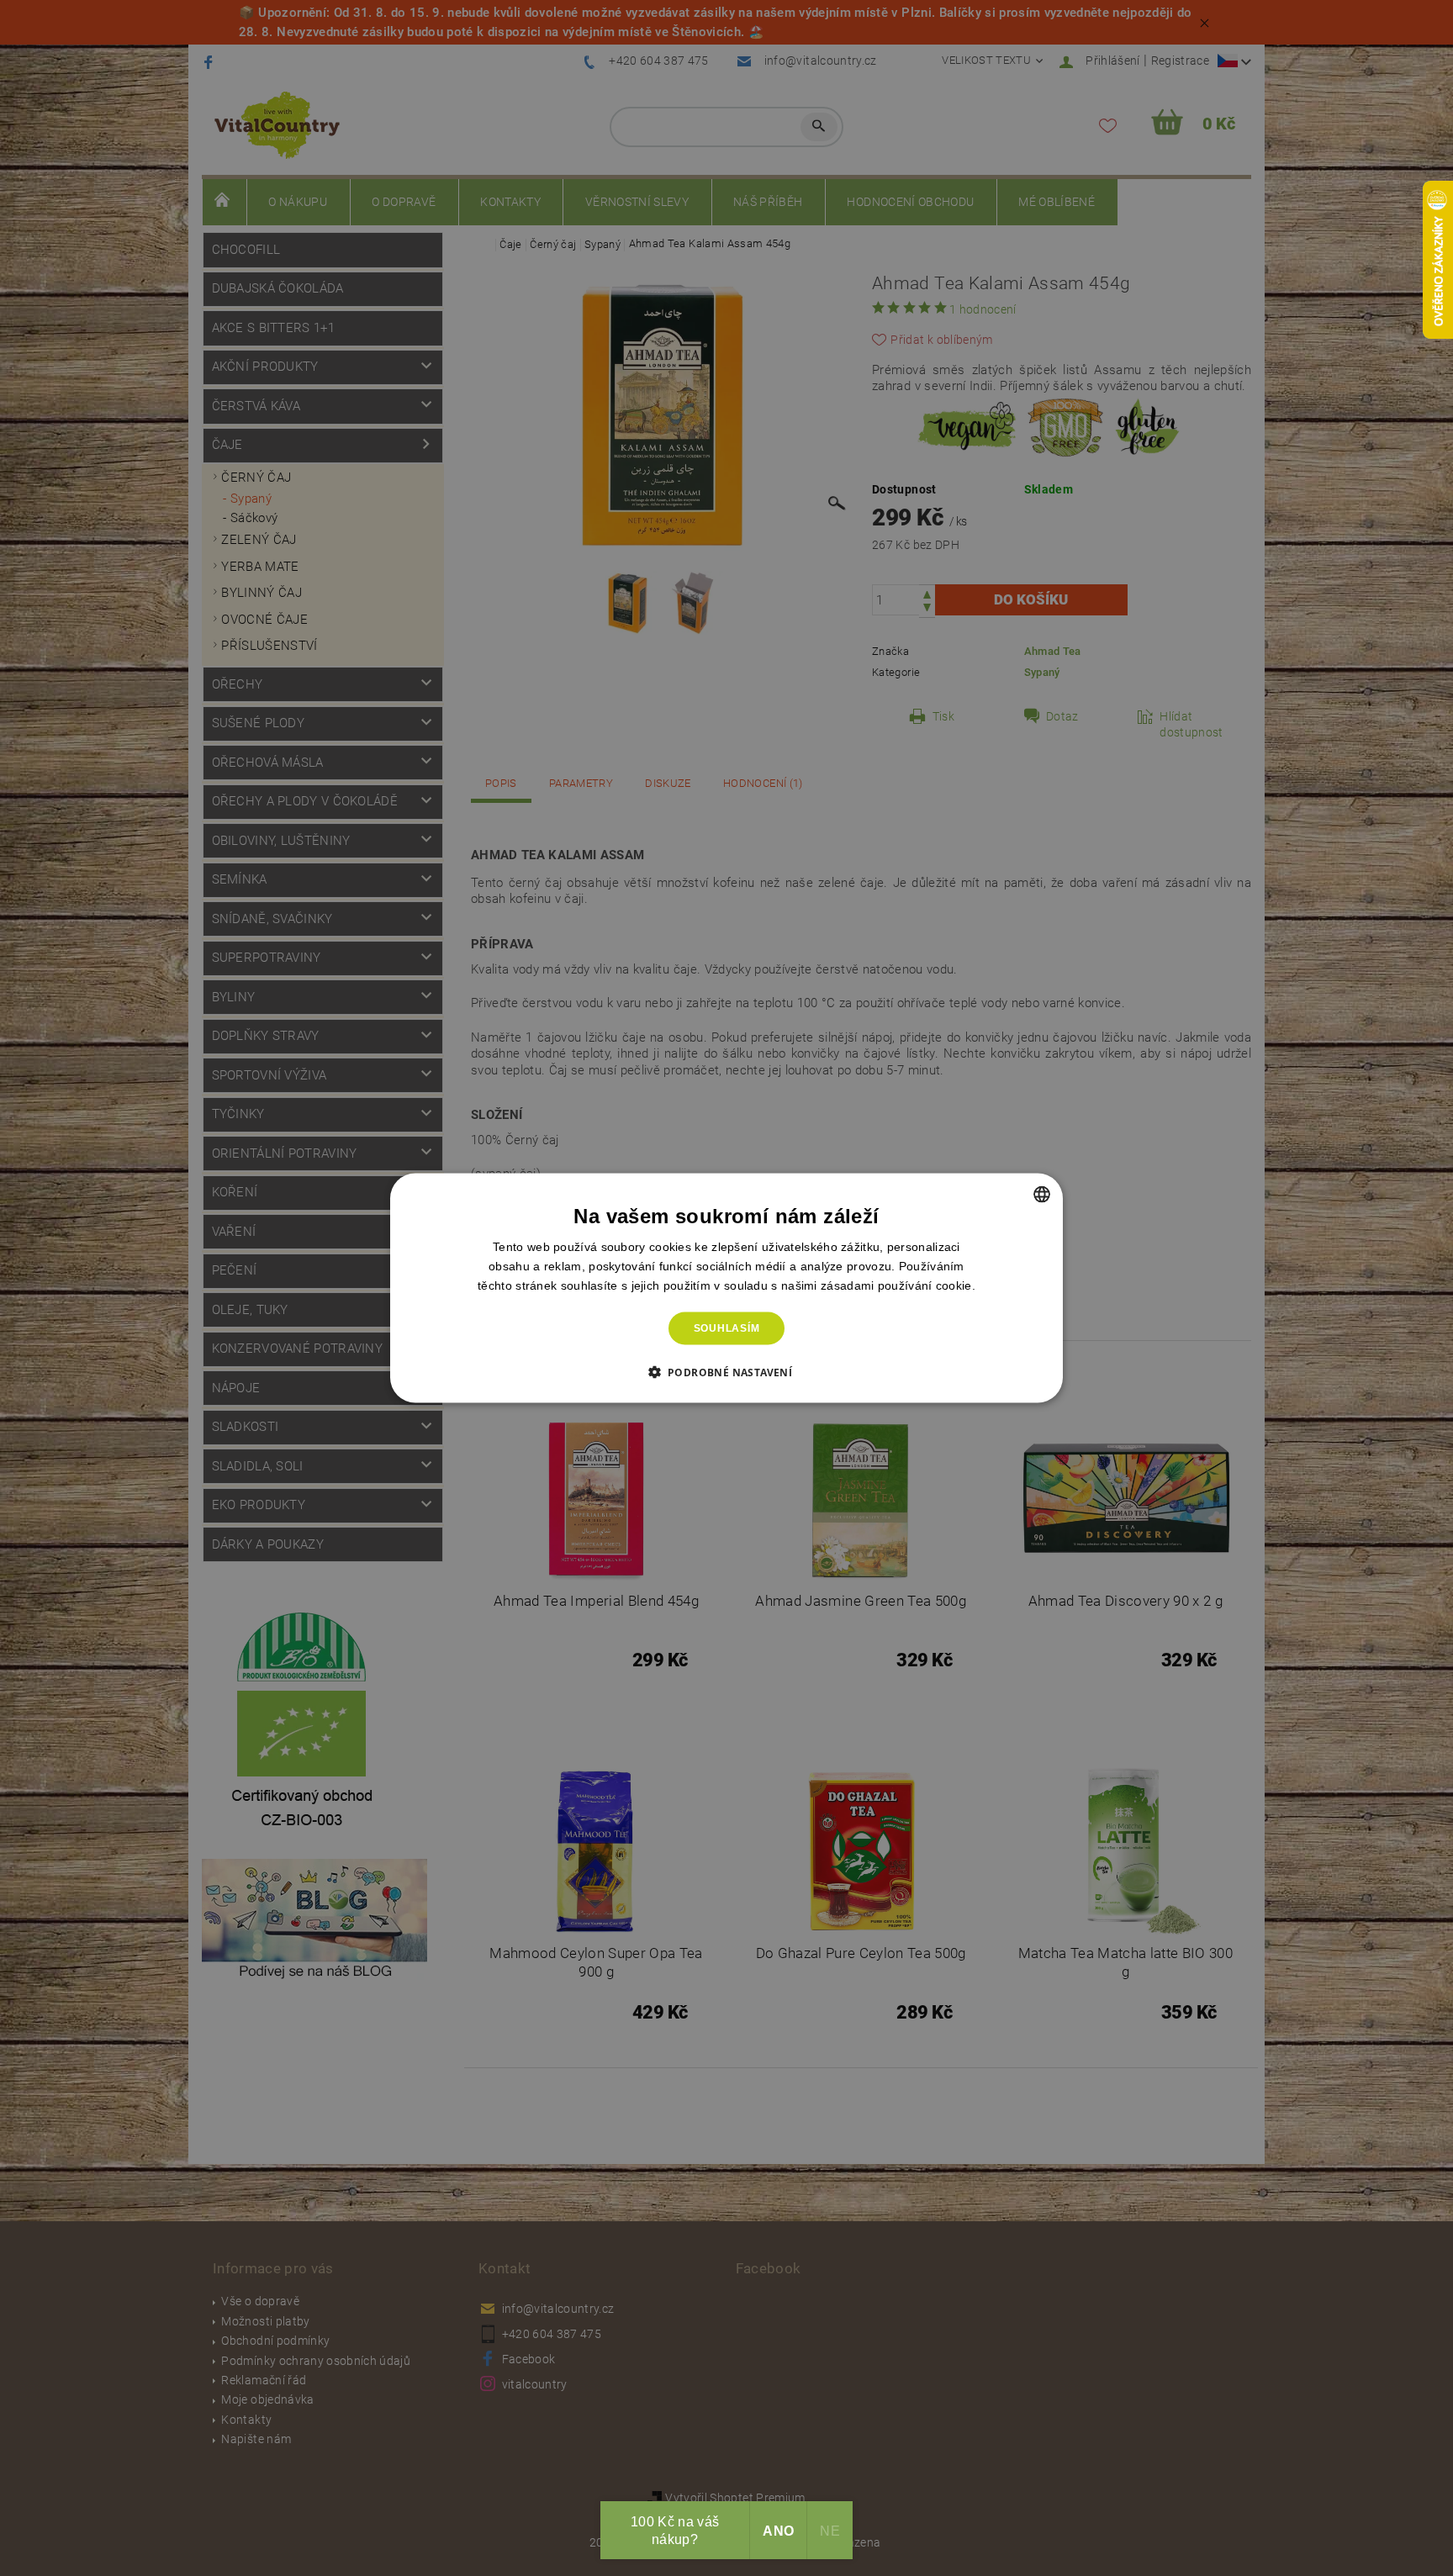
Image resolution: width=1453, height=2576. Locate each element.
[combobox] (1042, 1195)
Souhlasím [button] (727, 1328)
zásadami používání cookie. (898, 1285)
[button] (727, 1371)
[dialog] (726, 1288)
